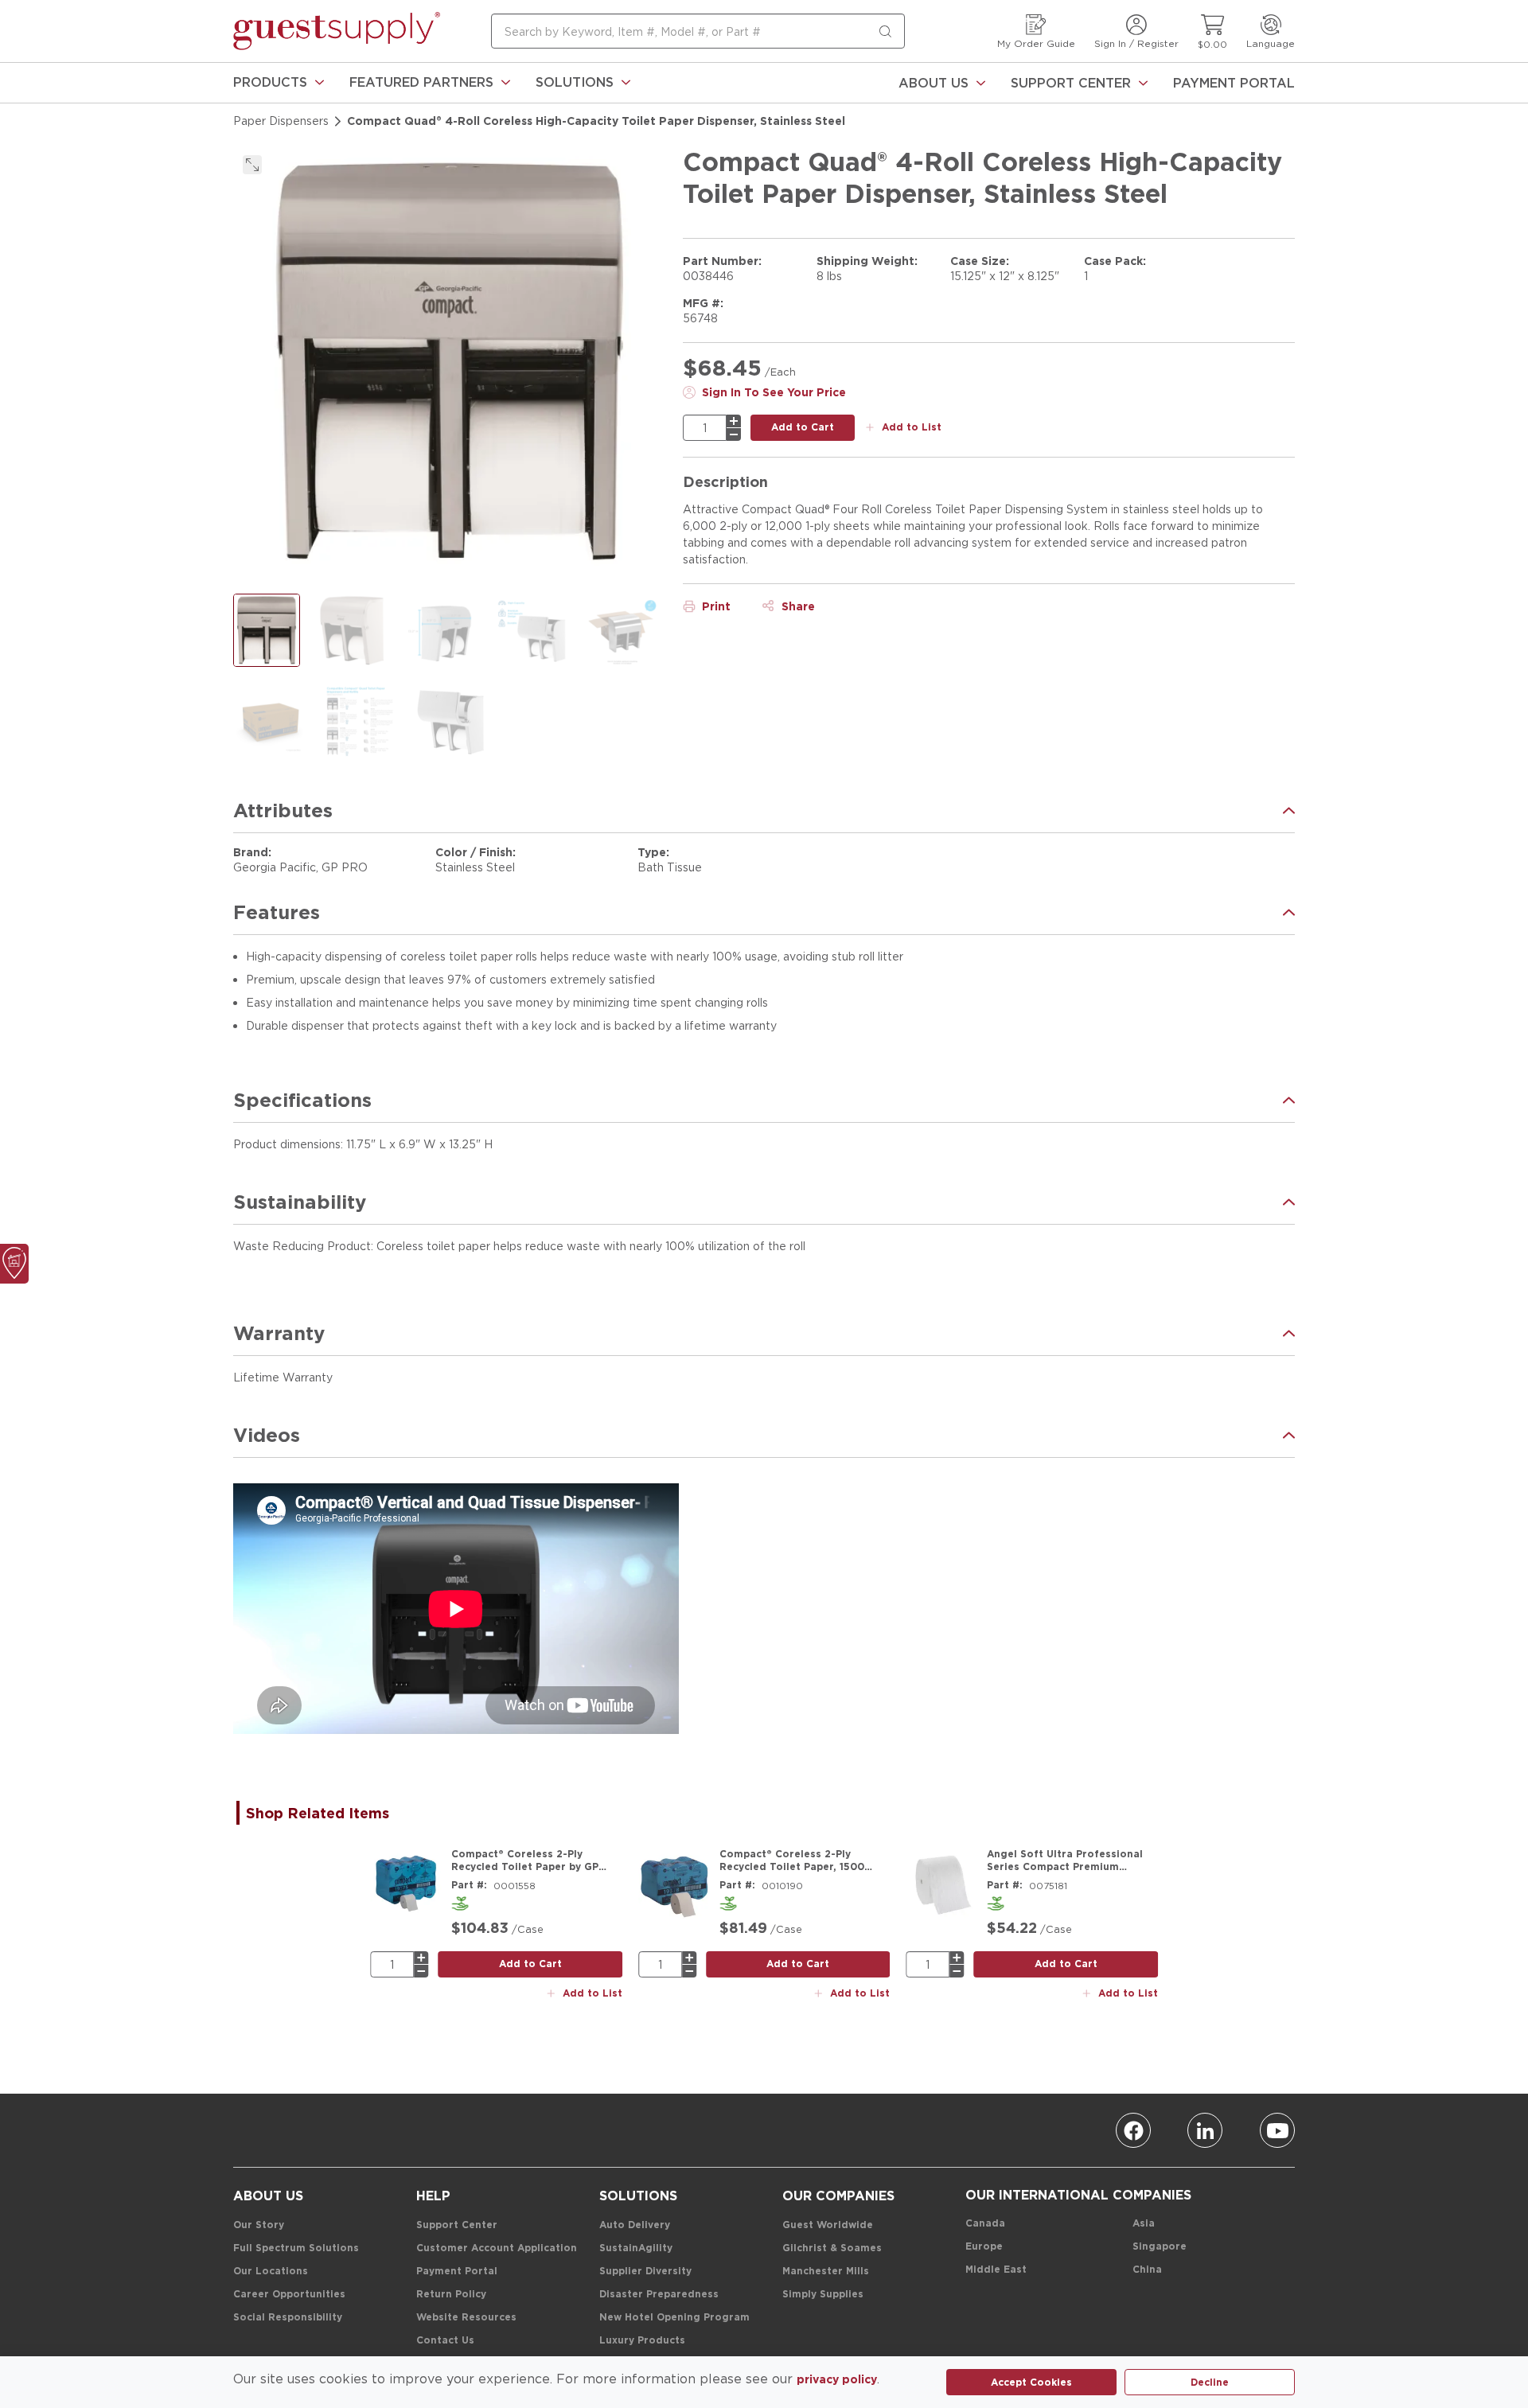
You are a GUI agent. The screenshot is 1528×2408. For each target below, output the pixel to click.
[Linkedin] (1205, 2130)
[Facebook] (1133, 2130)
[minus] (734, 434)
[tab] (325, 1813)
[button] (279, 83)
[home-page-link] (337, 31)
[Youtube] (1277, 2130)
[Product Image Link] (406, 1884)
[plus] (734, 421)
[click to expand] (252, 165)
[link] (279, 83)
